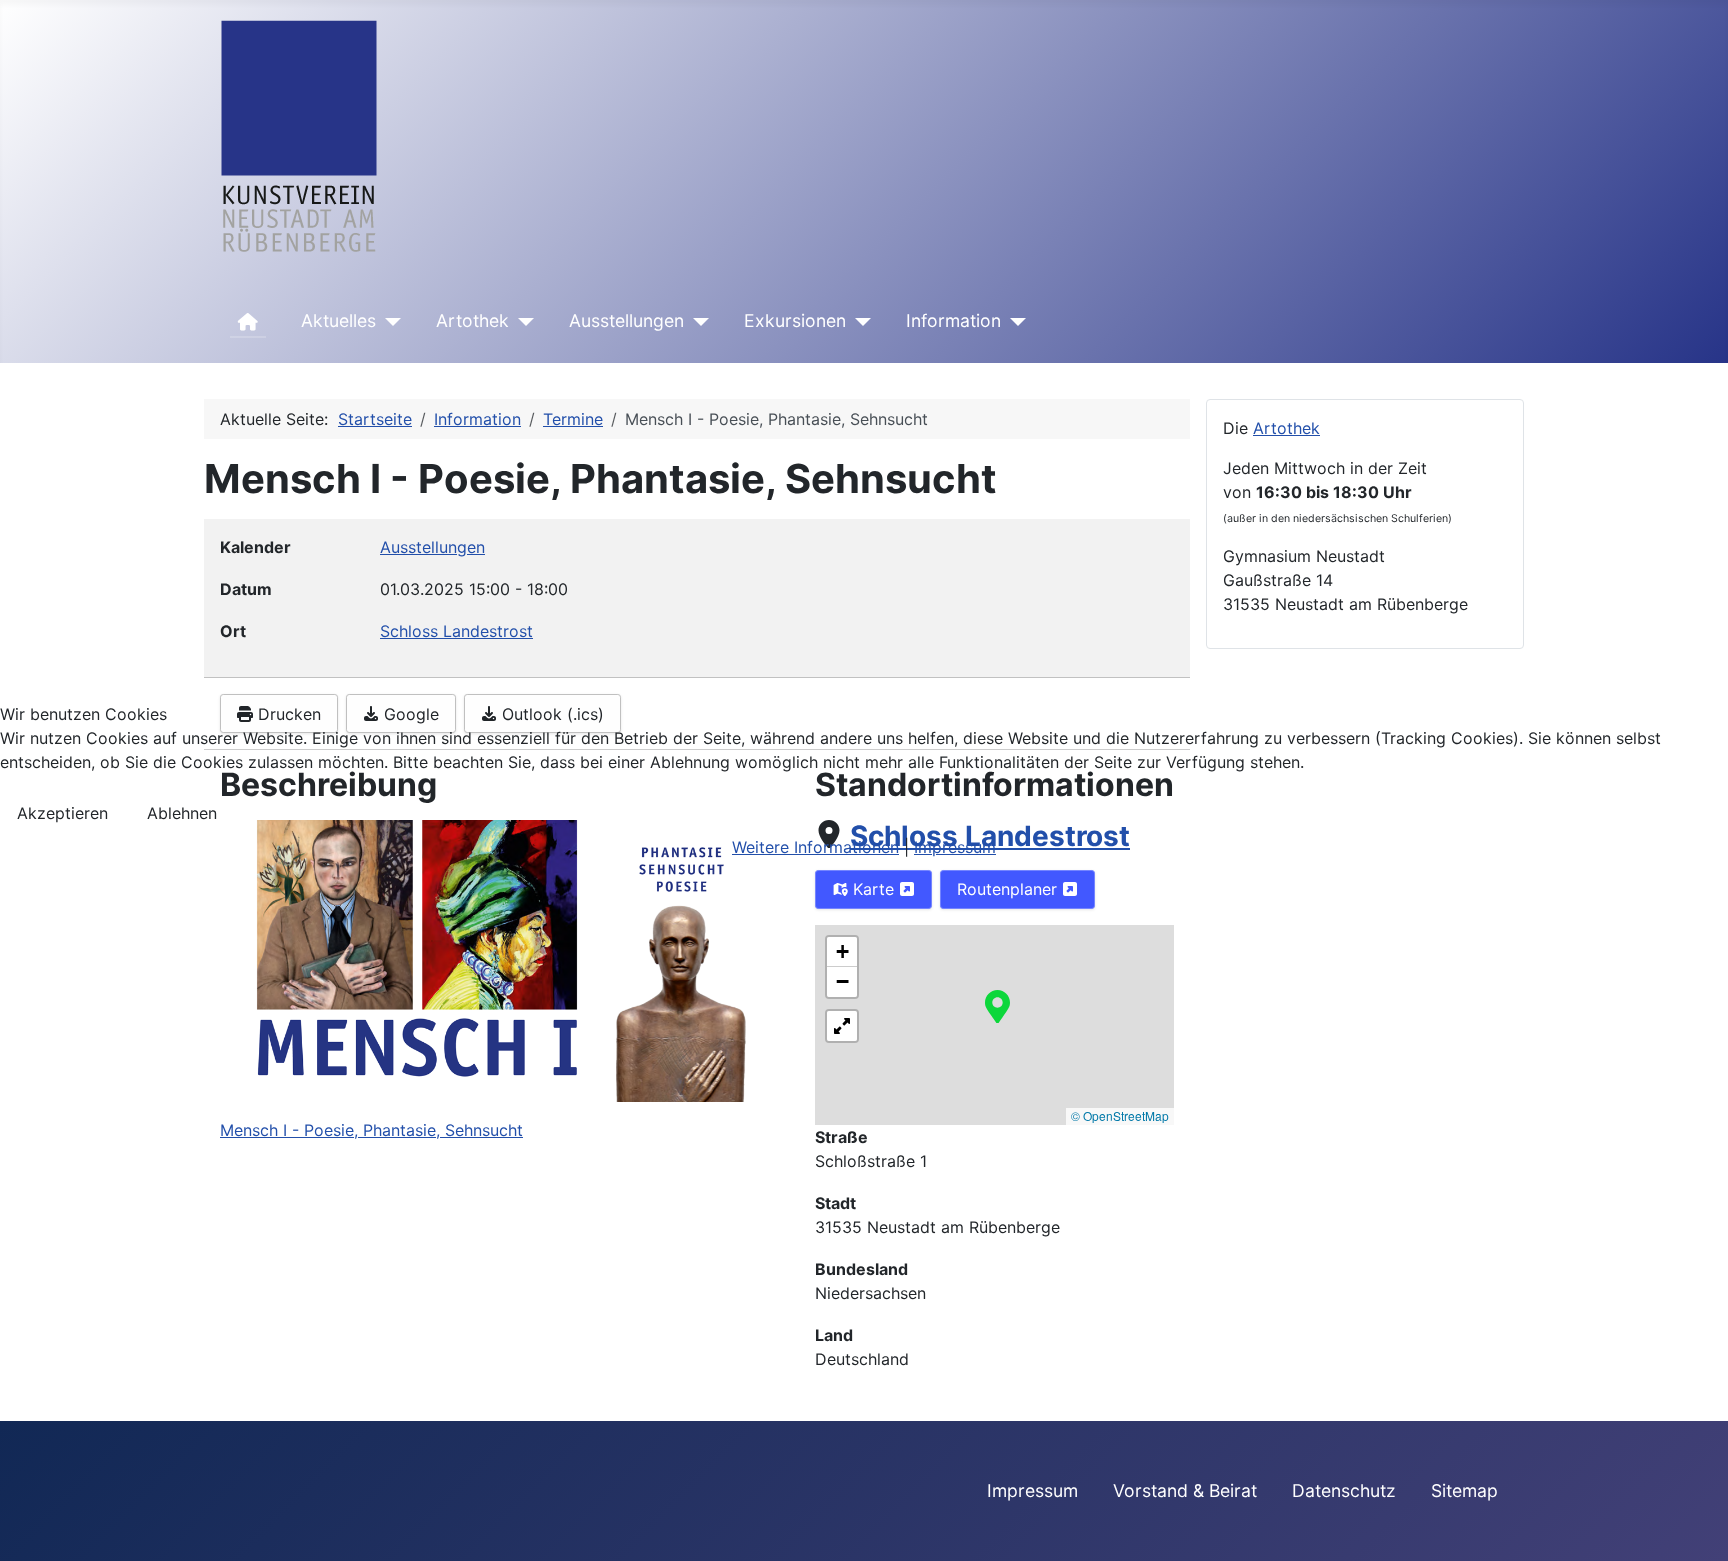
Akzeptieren (62, 813)
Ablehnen (182, 813)
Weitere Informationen (815, 847)
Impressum (955, 847)
